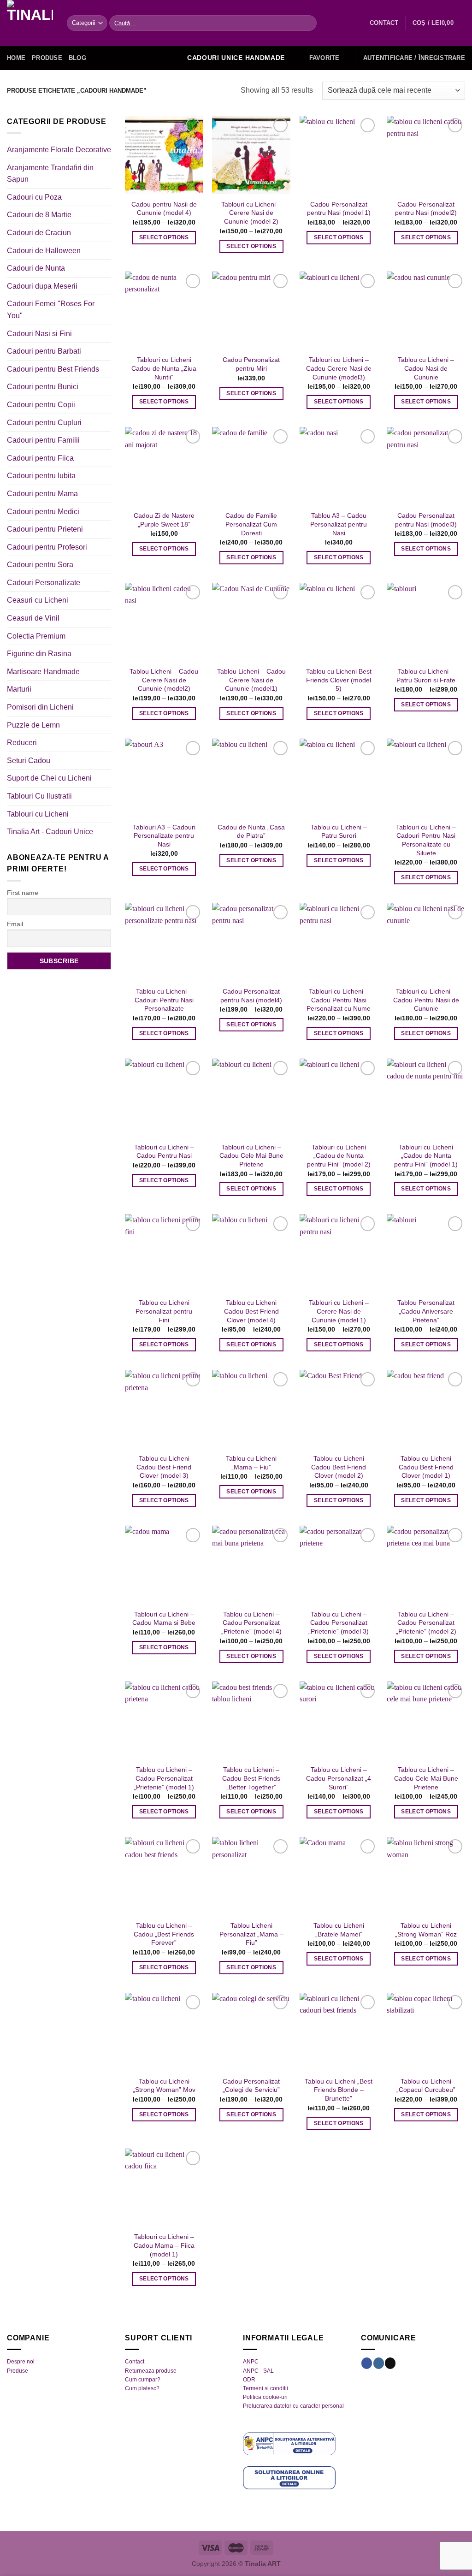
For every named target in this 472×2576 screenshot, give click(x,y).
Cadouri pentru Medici (43, 512)
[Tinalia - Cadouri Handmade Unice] (30, 23)
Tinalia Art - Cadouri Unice (50, 832)
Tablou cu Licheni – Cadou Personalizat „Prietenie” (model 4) (251, 1623)
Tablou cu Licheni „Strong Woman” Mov (164, 2086)
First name (23, 893)
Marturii (19, 689)
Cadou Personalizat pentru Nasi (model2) (426, 209)
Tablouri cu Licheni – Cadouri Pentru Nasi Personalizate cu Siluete (426, 840)
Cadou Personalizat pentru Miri (251, 364)
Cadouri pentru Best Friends (53, 369)
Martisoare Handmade (43, 672)
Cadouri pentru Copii (41, 405)
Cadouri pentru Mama (42, 494)
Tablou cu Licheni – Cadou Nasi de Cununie (426, 368)
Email (15, 924)
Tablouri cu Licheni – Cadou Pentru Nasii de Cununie (426, 1000)
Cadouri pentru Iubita (41, 476)
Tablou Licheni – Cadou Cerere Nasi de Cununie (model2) (164, 680)
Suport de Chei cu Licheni (49, 778)
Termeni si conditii (265, 2388)
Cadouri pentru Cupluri (44, 423)
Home (16, 58)
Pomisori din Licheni (40, 707)
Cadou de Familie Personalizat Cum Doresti (251, 524)
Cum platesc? (142, 2388)
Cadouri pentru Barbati (44, 351)
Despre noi (21, 2362)
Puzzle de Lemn (33, 725)
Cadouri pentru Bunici (43, 387)
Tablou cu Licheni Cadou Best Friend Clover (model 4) (251, 1311)
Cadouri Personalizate (44, 583)
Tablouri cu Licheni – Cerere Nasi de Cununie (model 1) (339, 1311)
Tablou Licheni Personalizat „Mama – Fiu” (251, 1934)
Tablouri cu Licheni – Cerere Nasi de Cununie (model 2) (251, 213)
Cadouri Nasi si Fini (39, 334)
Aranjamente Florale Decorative (59, 150)
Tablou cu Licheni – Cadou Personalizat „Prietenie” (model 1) (164, 1778)
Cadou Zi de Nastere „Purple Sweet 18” (164, 520)
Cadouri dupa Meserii (42, 286)
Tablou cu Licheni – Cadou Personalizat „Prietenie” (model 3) (339, 1623)
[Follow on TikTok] (390, 2363)
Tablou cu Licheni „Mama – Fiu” (251, 1463)
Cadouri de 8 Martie (39, 215)
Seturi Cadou (29, 761)
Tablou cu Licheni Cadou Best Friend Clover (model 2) (339, 1467)
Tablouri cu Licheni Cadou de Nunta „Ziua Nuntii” (164, 368)
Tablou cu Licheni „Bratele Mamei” (339, 1930)
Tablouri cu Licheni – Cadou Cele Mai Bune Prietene (251, 1156)
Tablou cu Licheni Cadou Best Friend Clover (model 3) (164, 1467)
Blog (77, 58)
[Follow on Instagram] (379, 2363)
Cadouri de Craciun (39, 233)
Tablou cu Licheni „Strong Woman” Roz (426, 1930)
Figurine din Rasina (39, 654)
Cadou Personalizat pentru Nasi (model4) (251, 996)
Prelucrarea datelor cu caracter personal (293, 2406)
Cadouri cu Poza (34, 197)
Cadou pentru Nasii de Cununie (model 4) (164, 209)
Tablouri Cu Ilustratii (39, 796)
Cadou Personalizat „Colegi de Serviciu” (251, 2086)
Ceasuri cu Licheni (38, 600)
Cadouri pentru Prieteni (45, 529)
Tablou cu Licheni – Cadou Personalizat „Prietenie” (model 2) (426, 1623)
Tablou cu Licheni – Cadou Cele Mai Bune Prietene (426, 1778)
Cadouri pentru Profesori (47, 547)
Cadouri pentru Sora (40, 565)
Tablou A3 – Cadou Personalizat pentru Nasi (339, 524)
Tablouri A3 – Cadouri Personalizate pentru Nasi (164, 836)
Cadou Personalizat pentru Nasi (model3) (426, 520)
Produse (47, 58)
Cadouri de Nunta (36, 268)
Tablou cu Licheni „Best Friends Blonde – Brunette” (339, 2090)
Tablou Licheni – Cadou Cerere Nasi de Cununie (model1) (251, 680)
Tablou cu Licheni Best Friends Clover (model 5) (339, 680)
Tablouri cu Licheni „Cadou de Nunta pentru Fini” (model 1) (426, 1156)
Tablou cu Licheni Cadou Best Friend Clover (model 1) (426, 1467)
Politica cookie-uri (265, 2397)
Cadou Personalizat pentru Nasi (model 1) (339, 209)
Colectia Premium (36, 636)
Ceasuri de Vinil (33, 618)
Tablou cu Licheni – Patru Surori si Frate (426, 676)
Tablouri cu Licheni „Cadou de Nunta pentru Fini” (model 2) (339, 1156)
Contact (135, 2362)
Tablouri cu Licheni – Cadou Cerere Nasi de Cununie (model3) (339, 368)
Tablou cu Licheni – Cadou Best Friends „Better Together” (251, 1778)
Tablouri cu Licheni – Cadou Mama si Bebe (164, 1619)
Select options (164, 237)
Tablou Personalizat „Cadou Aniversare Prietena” (426, 1311)
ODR (249, 2380)
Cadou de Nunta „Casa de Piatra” (251, 832)
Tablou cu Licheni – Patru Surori (339, 832)
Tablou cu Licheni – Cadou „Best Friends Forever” (164, 1934)
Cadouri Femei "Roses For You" (51, 310)
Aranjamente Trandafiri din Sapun (50, 174)
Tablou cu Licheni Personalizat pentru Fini (164, 1311)
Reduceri (22, 743)
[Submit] (308, 23)
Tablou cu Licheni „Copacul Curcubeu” (426, 2086)
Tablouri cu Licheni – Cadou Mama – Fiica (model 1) (164, 2245)
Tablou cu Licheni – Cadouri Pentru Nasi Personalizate (164, 1000)
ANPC (251, 2362)
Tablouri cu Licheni (38, 814)
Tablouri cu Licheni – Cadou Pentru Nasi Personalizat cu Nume (339, 1000)
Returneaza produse (151, 2371)
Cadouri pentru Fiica (40, 458)
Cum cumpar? (143, 2380)
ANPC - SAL (258, 2371)
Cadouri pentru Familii (43, 440)
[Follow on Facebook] (367, 2363)
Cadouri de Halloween (44, 251)
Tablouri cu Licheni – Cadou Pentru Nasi (164, 1152)
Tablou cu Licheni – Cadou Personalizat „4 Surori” (339, 1778)
